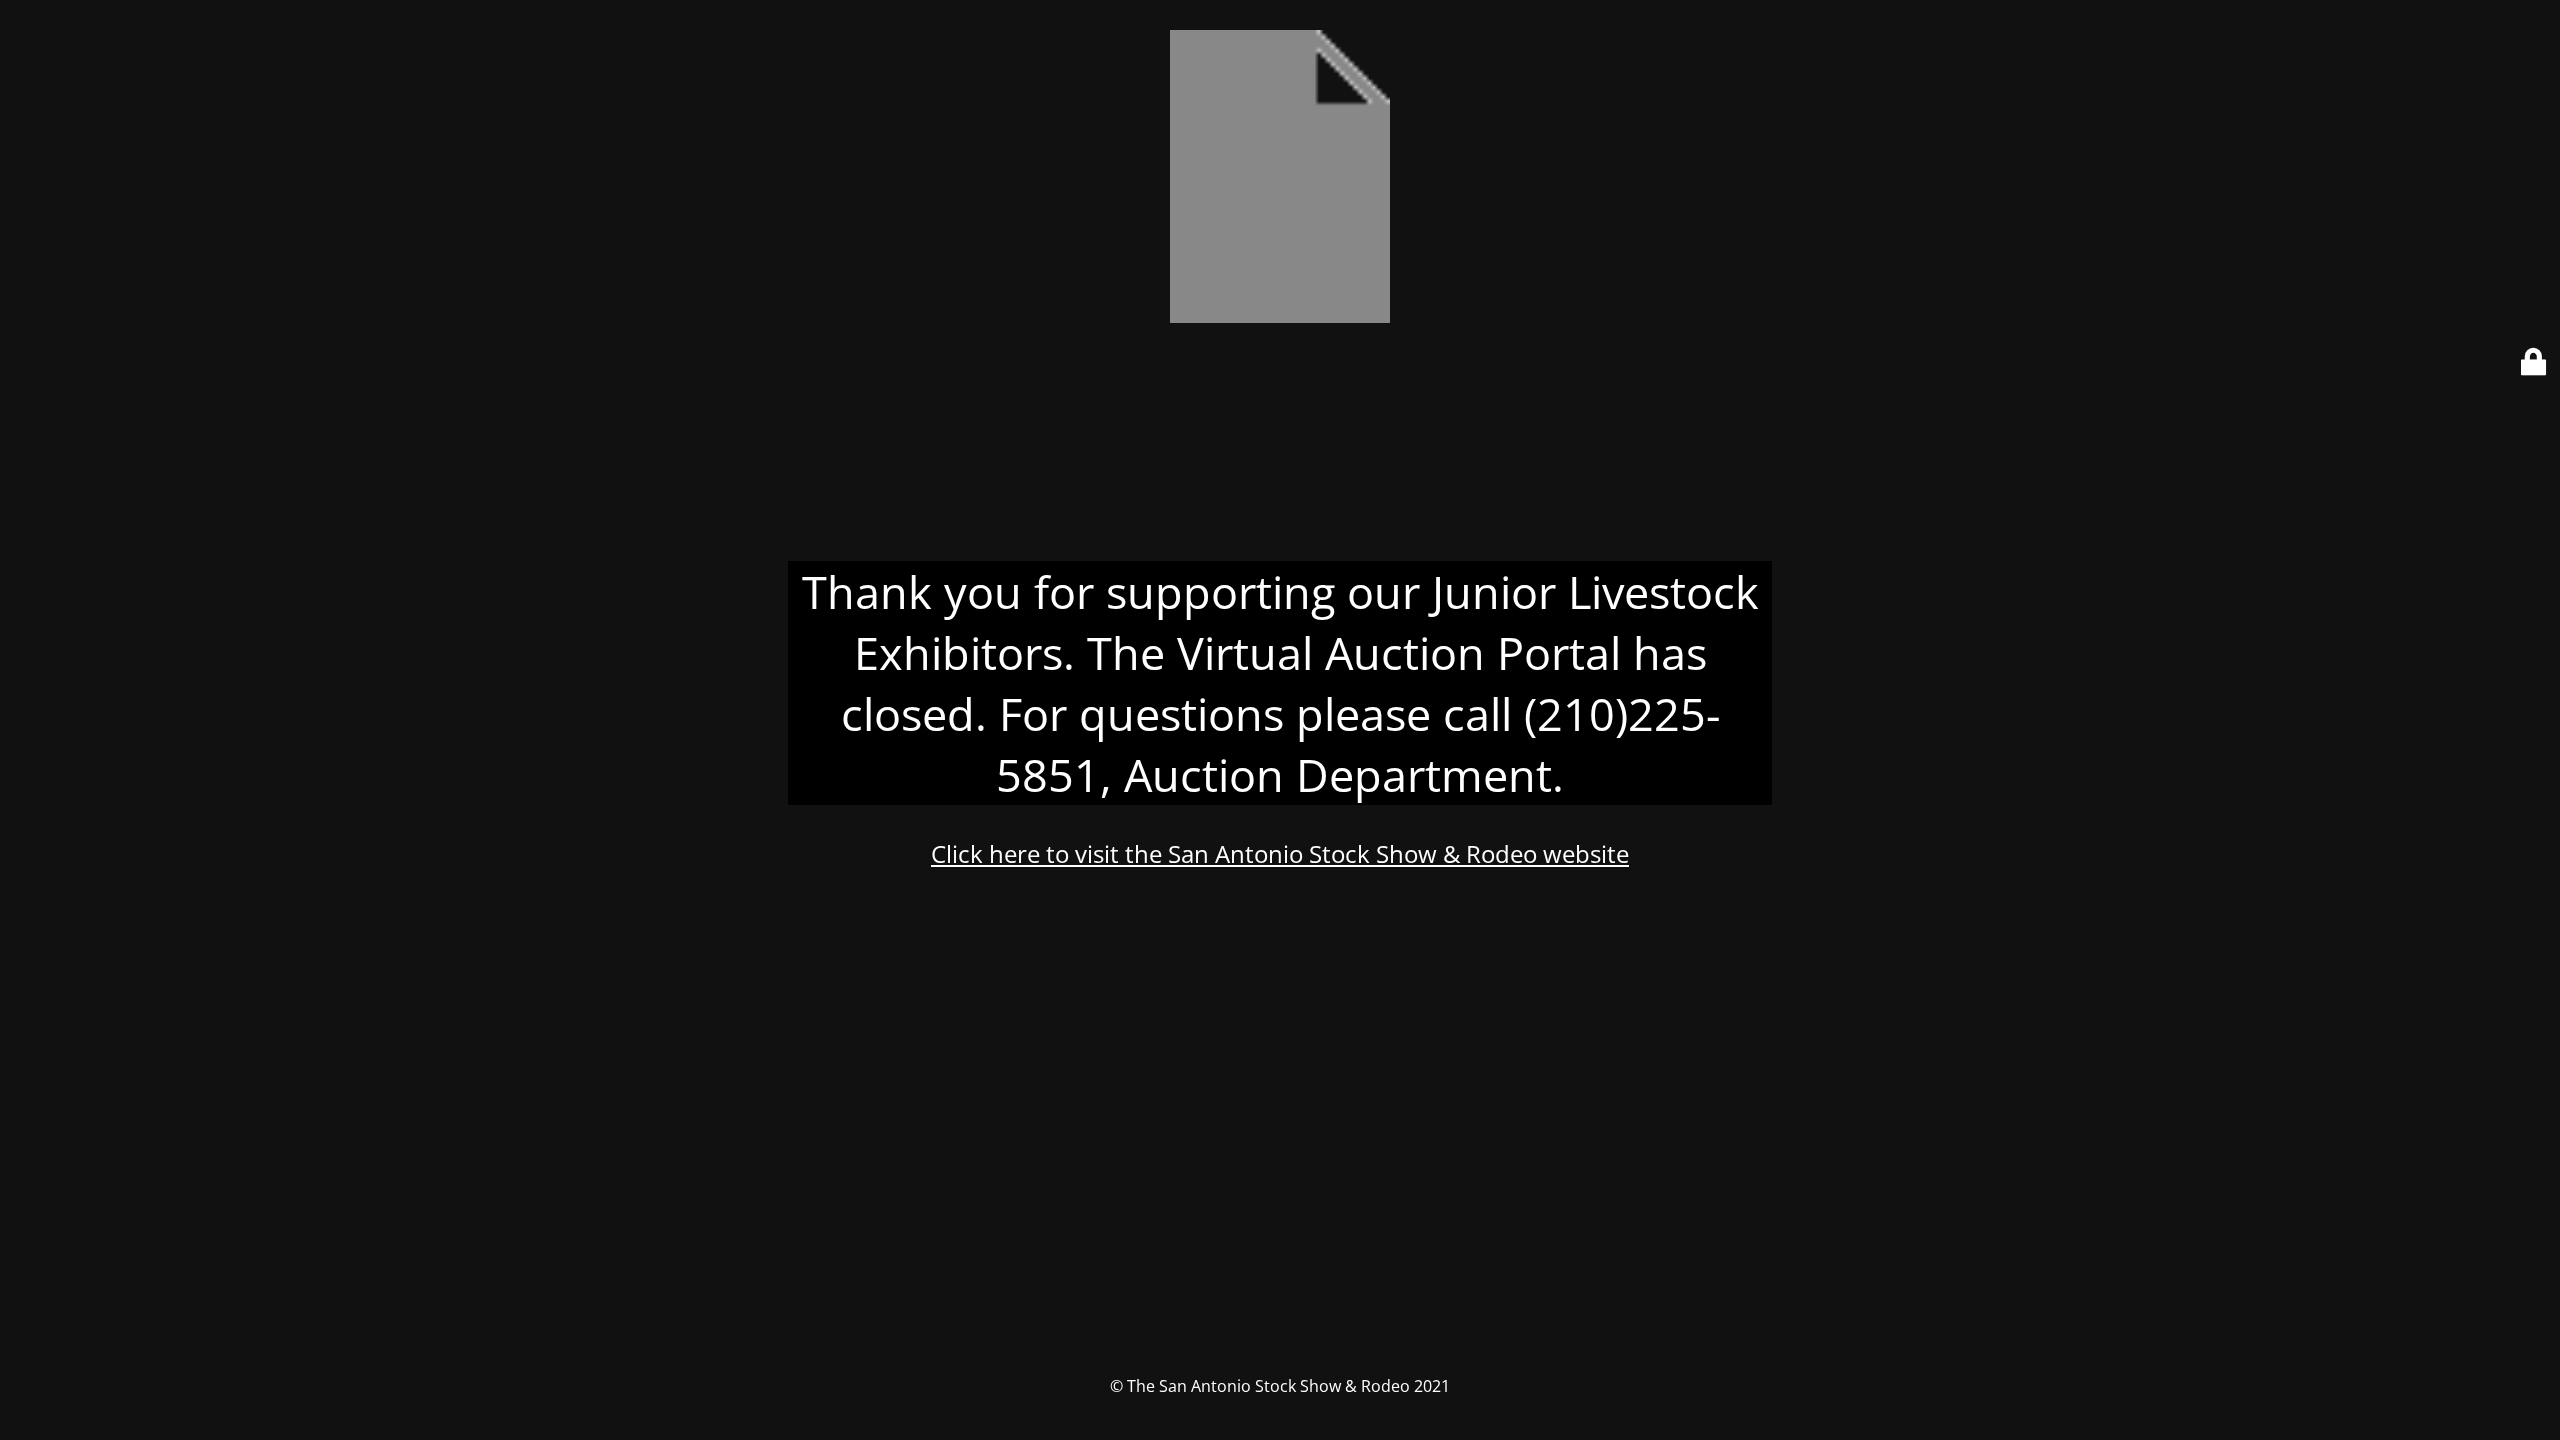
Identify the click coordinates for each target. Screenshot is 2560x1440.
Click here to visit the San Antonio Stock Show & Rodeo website (1280, 853)
